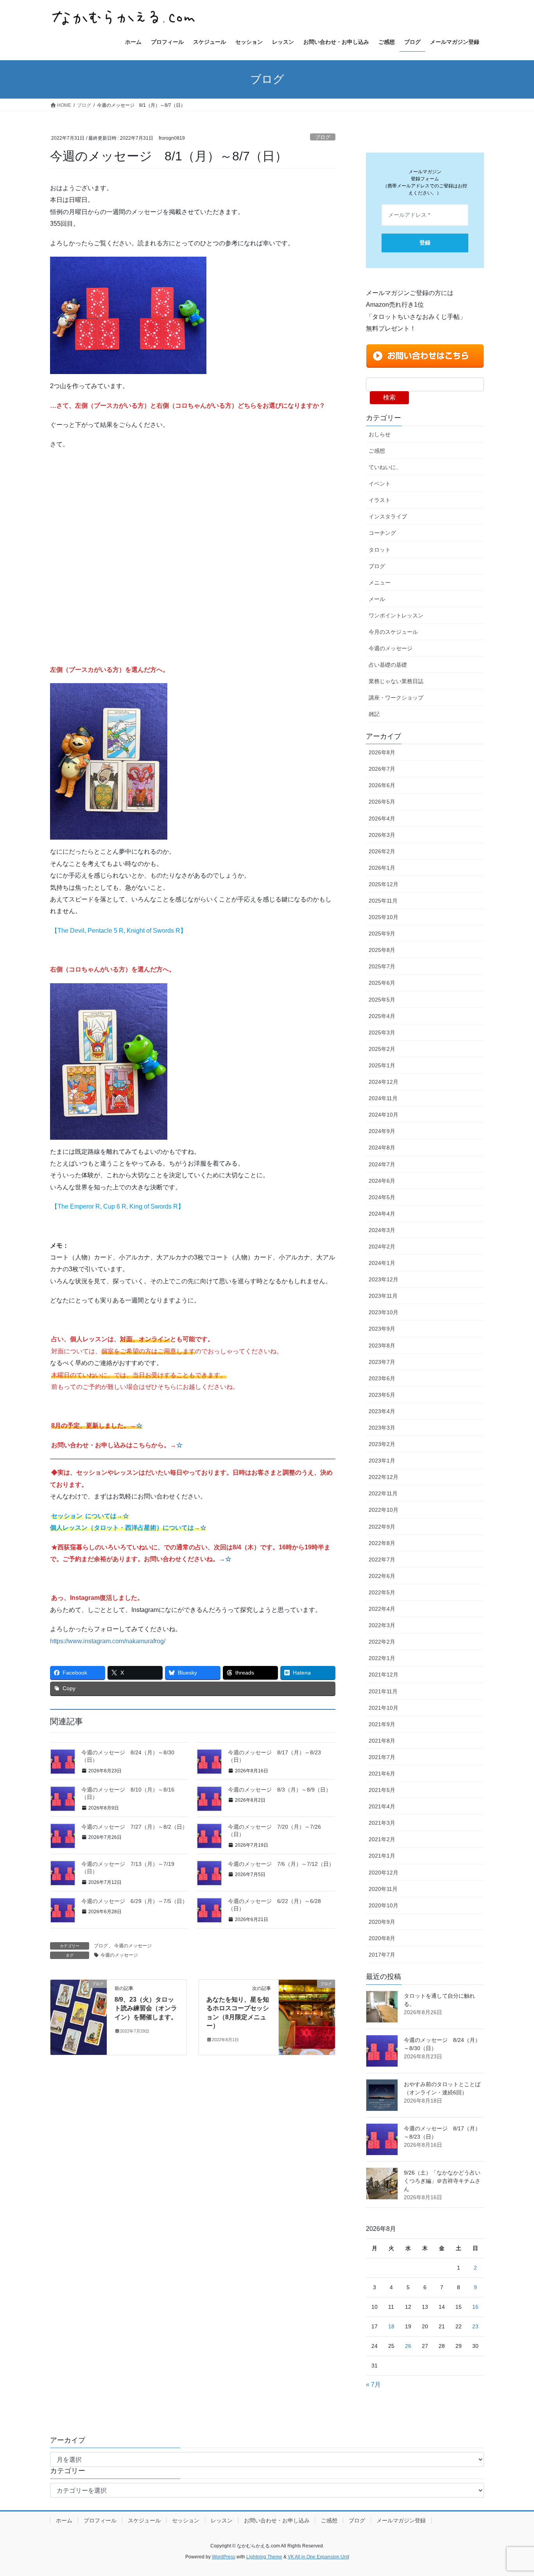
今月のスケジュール (393, 632)
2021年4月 (382, 1806)
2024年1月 (382, 1263)
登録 (425, 243)
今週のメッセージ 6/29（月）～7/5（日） (134, 1901)
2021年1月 (382, 1856)
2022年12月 (383, 1477)
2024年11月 (383, 1098)
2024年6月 (382, 1181)
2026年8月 (382, 752)
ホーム (64, 2520)
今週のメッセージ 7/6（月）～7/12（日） (281, 1864)
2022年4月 (382, 1609)
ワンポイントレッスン (396, 615)
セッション (186, 2520)
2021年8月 (382, 1741)
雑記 (374, 714)
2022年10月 (383, 1510)
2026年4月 (382, 818)
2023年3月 (382, 1428)
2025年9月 (382, 934)
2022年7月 (382, 1560)
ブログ (323, 137)
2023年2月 (382, 1444)
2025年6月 (382, 983)
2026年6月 (382, 785)
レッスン (222, 2520)
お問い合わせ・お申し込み (277, 2520)
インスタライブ (388, 516)
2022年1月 (382, 1658)
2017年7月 (382, 1955)
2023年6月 (382, 1378)
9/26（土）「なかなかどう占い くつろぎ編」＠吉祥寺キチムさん (445, 2181)
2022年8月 (382, 1543)
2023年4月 (382, 1411)
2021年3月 (382, 1823)
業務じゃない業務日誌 (396, 681)
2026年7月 (382, 769)
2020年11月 (383, 1889)
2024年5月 (382, 1197)
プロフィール (100, 2520)
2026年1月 (382, 868)
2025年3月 (382, 1033)
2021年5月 (382, 1790)
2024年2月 (382, 1247)
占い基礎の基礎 (388, 665)
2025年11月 (383, 901)
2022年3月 (382, 1625)
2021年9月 (382, 1724)
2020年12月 (383, 1873)
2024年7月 (382, 1164)
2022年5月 (382, 1592)
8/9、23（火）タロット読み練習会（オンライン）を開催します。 (146, 2008)
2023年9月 (382, 1329)
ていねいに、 (385, 467)
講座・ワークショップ (396, 698)
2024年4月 (382, 1214)
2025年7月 (382, 966)
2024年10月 (383, 1115)
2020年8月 (382, 1938)
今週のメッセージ (133, 1946)
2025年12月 (383, 884)
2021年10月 (383, 1708)
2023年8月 (382, 1346)
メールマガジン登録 (401, 2520)
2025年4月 (382, 1016)
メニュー (380, 583)
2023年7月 (382, 1362)
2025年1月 (382, 1065)
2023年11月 (383, 1296)
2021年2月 (382, 1839)
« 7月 (373, 2384)
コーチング (382, 533)
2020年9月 (382, 1922)
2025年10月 (383, 917)
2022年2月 (382, 1642)
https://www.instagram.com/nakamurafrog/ (108, 1641)
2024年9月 (382, 1131)
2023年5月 (382, 1395)
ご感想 (377, 451)
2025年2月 (382, 1049)
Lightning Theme (264, 2557)
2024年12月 (383, 1082)
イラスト (380, 500)
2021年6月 (382, 1774)
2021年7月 (382, 1757)
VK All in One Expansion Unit (318, 2557)
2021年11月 (383, 1691)
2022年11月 (383, 1493)
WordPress (224, 2557)
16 (475, 2307)
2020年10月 (383, 1905)
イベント (380, 484)
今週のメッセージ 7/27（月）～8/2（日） (134, 1827)
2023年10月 (383, 1312)
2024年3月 (382, 1230)
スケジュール (144, 2520)
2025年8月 (382, 950)
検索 (389, 397)
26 (408, 2346)
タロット (380, 550)
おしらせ (380, 434)
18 (391, 2326)
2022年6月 (382, 1576)
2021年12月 (383, 1675)
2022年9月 (382, 1527)
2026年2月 (382, 851)
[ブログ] (79, 2017)
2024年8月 (382, 1148)
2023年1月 (382, 1461)
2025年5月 (382, 1000)
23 (475, 2326)
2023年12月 (383, 1279)
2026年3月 (382, 835)
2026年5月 (382, 802)
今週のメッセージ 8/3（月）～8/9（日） (280, 1790)
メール (377, 599)
